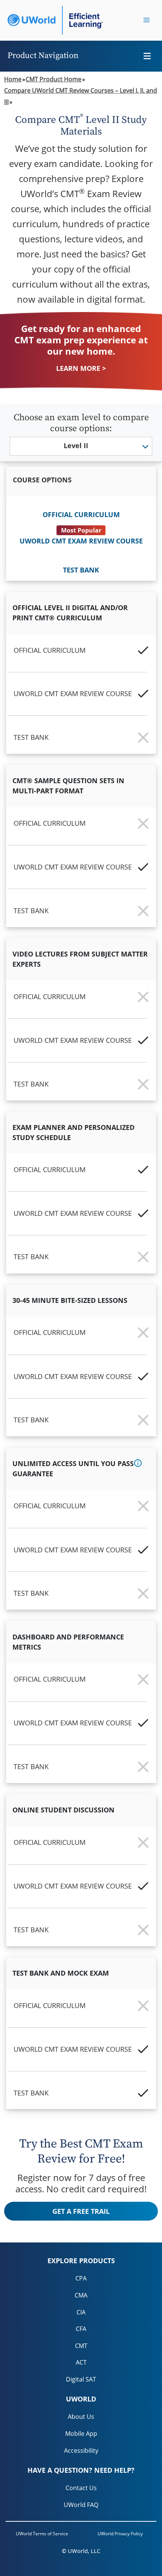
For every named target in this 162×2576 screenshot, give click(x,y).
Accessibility (81, 2450)
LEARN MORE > (81, 368)
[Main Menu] (147, 20)
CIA (81, 2312)
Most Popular (81, 530)
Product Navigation (43, 56)
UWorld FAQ (81, 2505)
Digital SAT (81, 2379)
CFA (81, 2329)
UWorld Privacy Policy (120, 2534)
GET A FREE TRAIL (81, 2211)
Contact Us (81, 2488)
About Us (81, 2417)
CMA (81, 2295)
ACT (81, 2362)
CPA (81, 2278)
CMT (81, 2346)
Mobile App (81, 2434)
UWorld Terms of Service (42, 2534)
